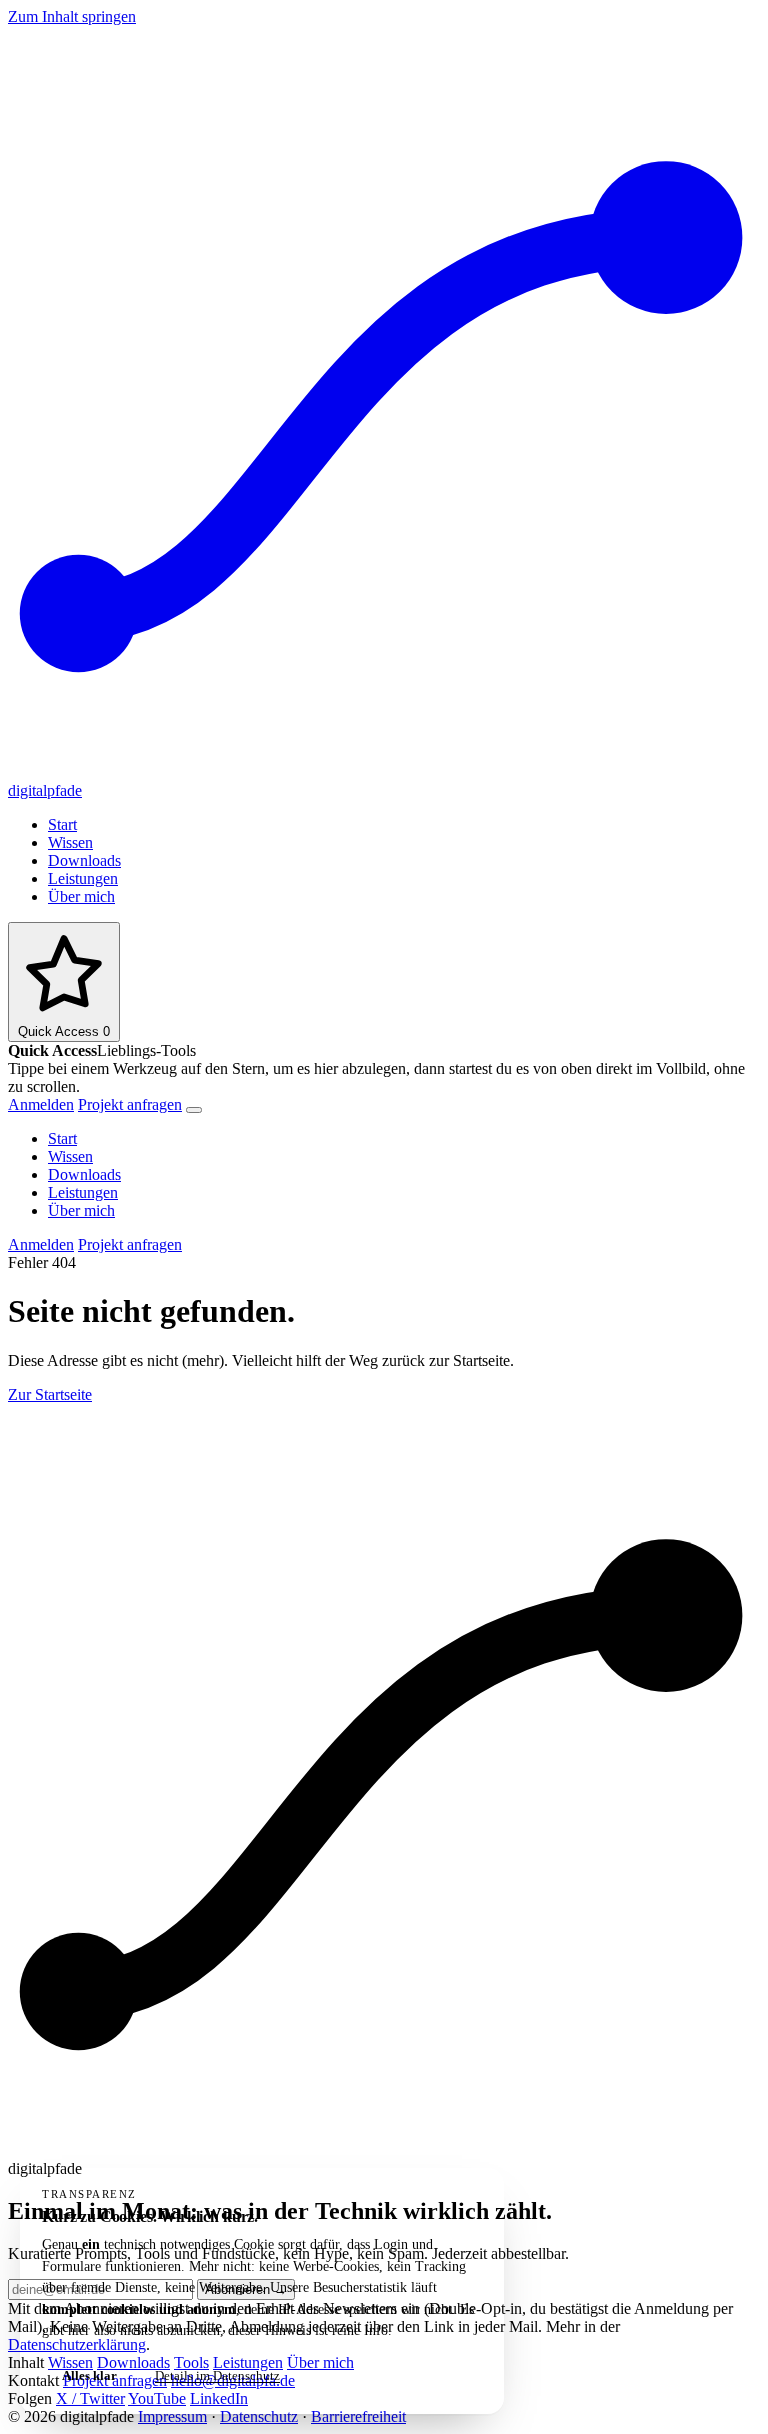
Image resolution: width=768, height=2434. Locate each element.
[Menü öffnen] (194, 1110)
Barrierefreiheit (358, 2416)
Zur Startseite (50, 1394)
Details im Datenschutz (217, 2375)
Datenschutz (259, 2416)
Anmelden (41, 1104)
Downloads (84, 860)
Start (62, 824)
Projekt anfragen (130, 1104)
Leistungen (83, 878)
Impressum (172, 2416)
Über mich (81, 896)
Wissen (70, 842)
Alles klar (89, 2375)
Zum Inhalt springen (72, 16)
